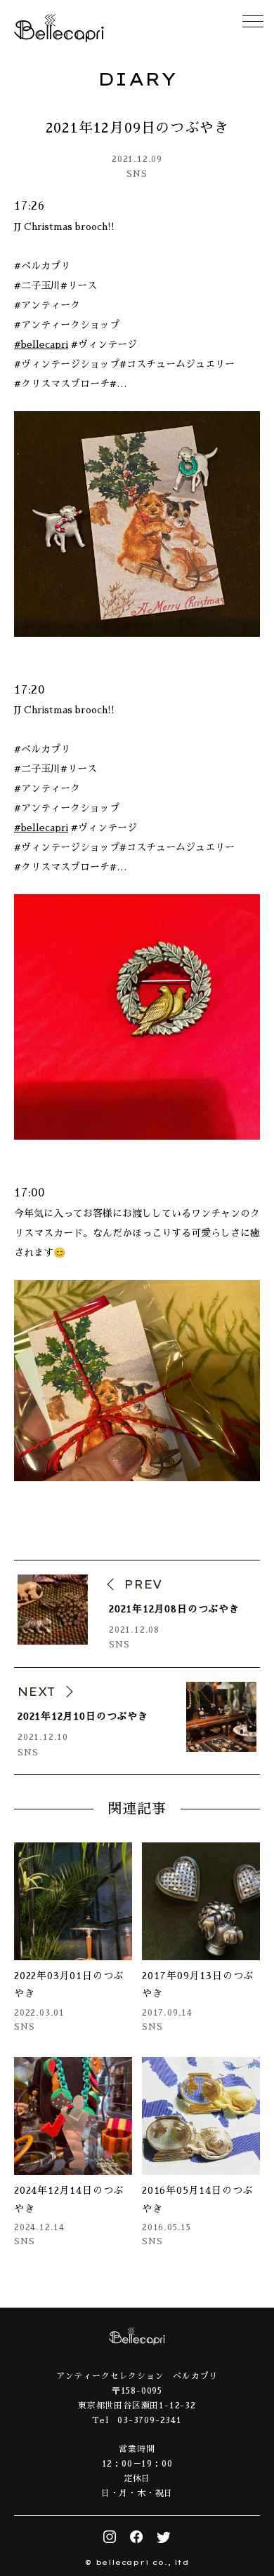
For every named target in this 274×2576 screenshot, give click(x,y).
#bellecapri (41, 344)
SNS (137, 174)
